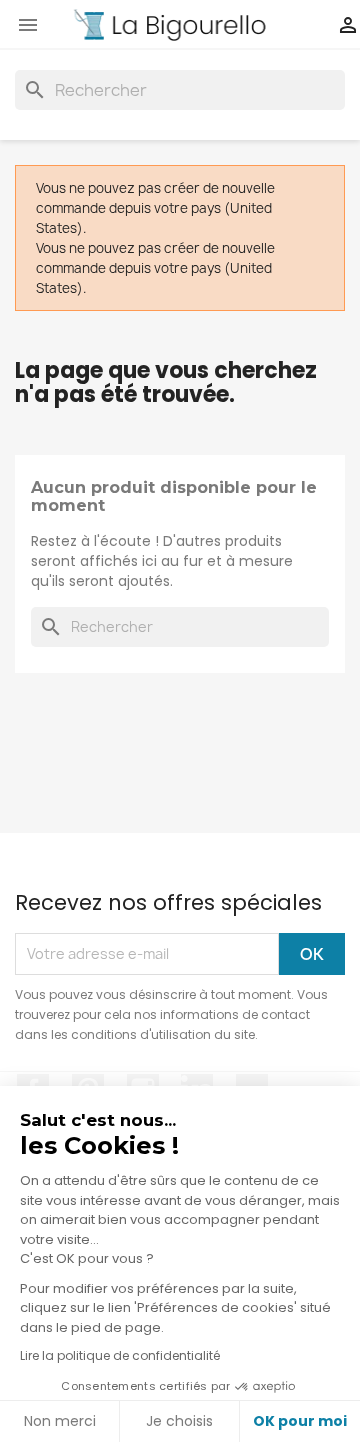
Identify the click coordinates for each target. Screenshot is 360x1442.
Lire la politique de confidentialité (120, 1355)
